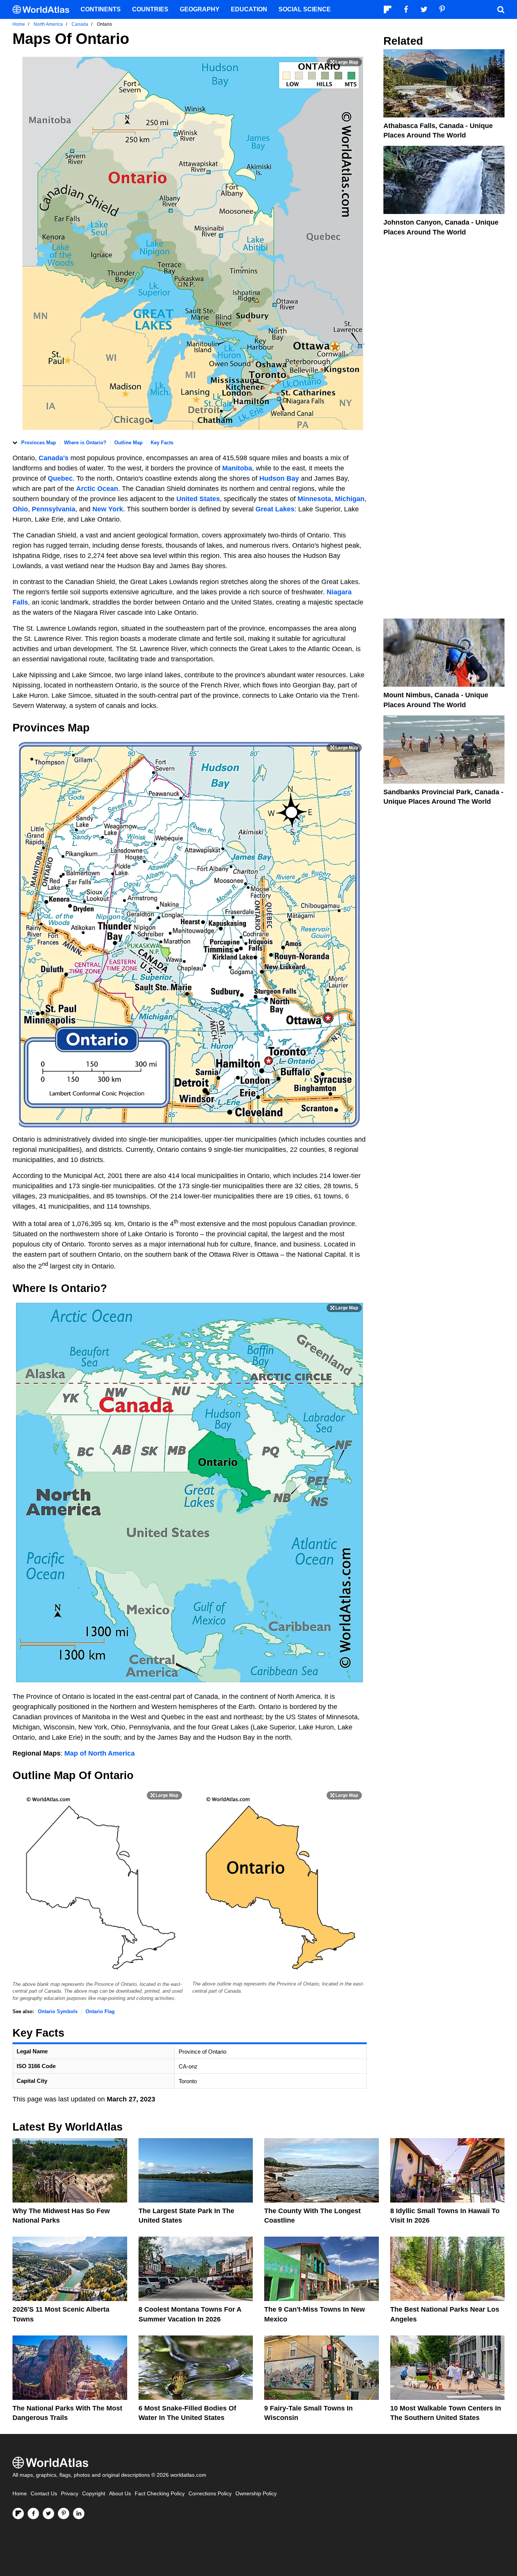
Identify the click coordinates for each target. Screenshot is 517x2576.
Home (20, 2494)
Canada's (55, 458)
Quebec (60, 478)
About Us (120, 2494)
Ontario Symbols (58, 2011)
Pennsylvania (54, 509)
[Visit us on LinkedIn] (79, 2514)
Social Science (305, 9)
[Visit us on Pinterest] (64, 2514)
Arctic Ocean (97, 489)
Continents (101, 9)
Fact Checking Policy (160, 2494)
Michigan (350, 499)
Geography (200, 9)
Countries (150, 9)
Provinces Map (39, 443)
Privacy (70, 2494)
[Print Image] (344, 62)
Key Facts (162, 443)
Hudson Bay (279, 478)
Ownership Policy (256, 2494)
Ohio (20, 509)
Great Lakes (275, 509)
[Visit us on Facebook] (33, 2514)
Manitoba (237, 468)
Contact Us (44, 2494)
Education (249, 9)
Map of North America (100, 1753)
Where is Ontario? (85, 443)
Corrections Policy (210, 2494)
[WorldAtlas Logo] (44, 10)
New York (108, 509)
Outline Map (128, 443)
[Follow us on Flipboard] (18, 2514)
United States (198, 499)
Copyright (94, 2494)
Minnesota (314, 499)
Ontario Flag (100, 2011)
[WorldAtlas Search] (501, 9)
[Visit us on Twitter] (48, 2514)
